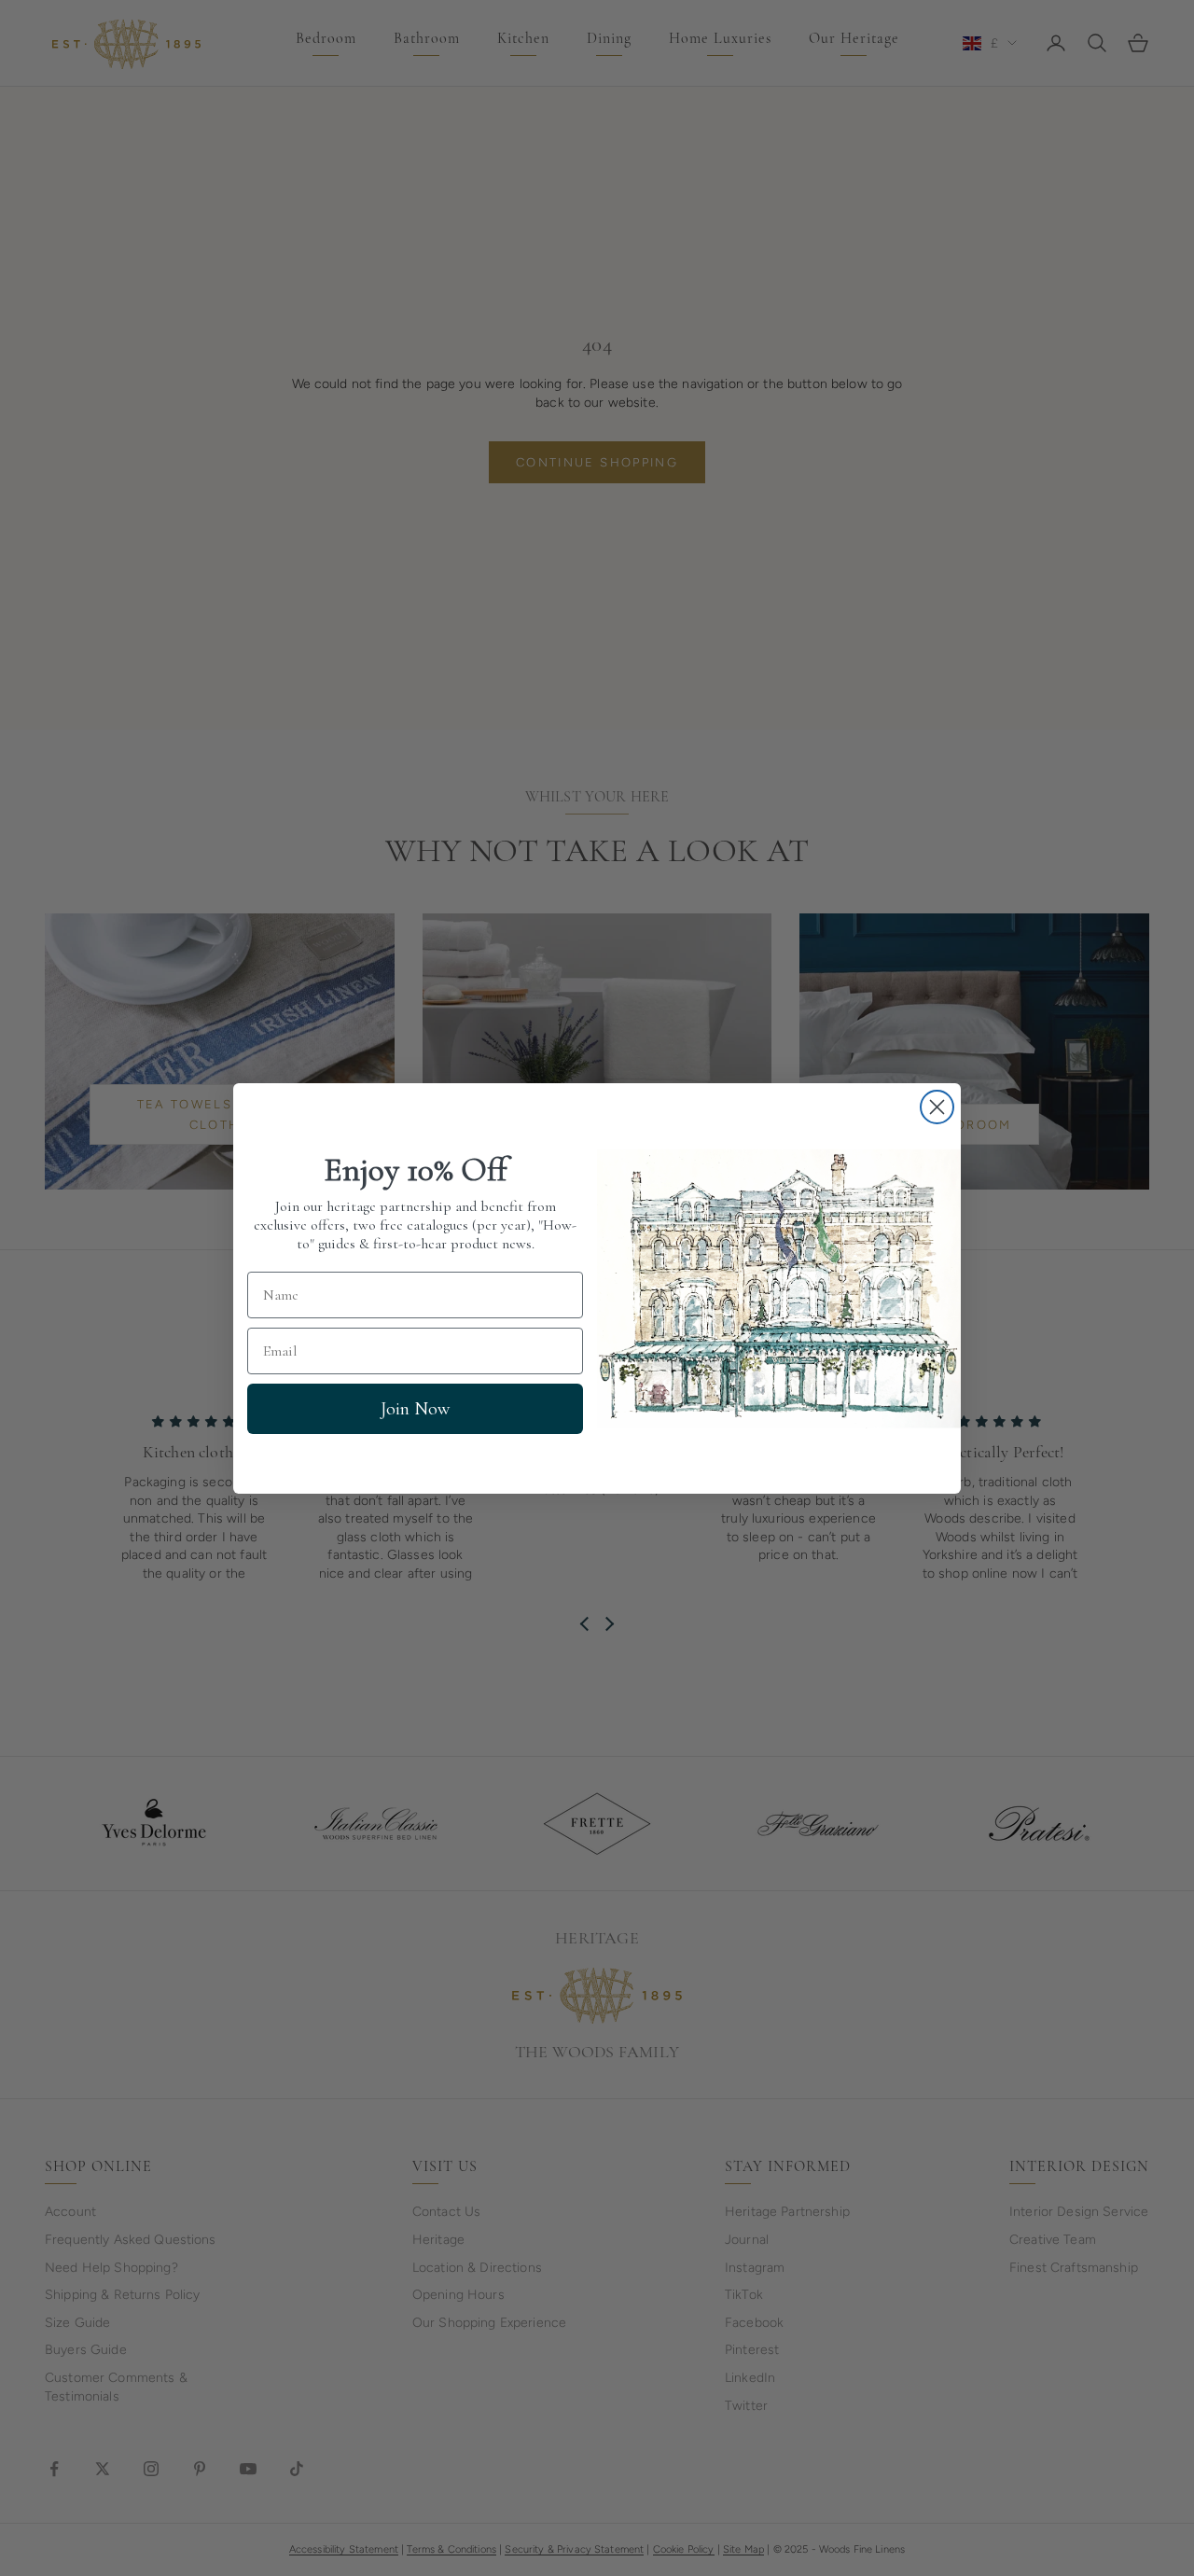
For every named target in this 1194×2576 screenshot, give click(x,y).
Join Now (415, 1409)
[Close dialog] (937, 1107)
